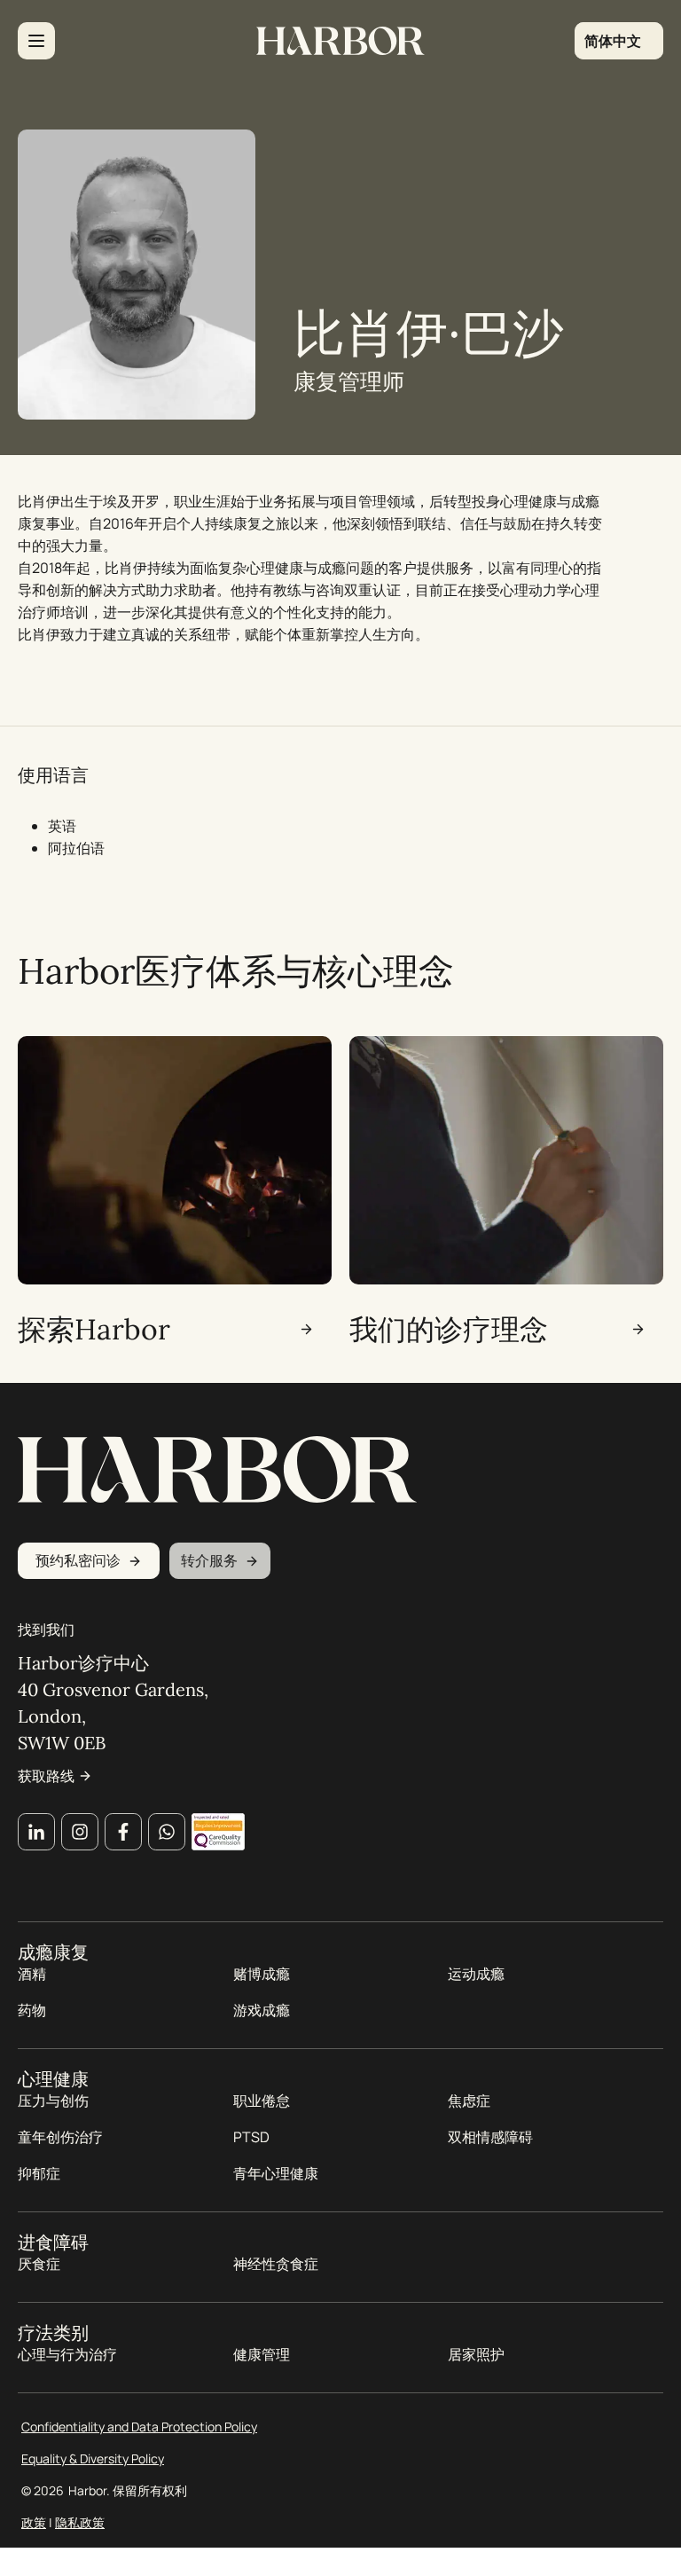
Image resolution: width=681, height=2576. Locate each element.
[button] (619, 41)
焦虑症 (469, 2101)
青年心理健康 (276, 2173)
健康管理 (262, 2354)
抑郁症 (39, 2173)
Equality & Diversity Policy (93, 2458)
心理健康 (53, 2079)
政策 (34, 2522)
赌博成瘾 (262, 1974)
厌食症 (39, 2264)
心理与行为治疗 (67, 2354)
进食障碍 (53, 2242)
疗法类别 (53, 2333)
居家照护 (476, 2354)
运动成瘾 (476, 1974)
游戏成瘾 (262, 2010)
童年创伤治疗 (60, 2137)
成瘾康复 (53, 1952)
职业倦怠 (262, 2101)
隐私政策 (80, 2522)
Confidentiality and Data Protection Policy (139, 2427)
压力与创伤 (53, 2101)
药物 (32, 2010)
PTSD (251, 2137)
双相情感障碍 (490, 2137)
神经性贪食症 (276, 2264)
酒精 (32, 1974)
